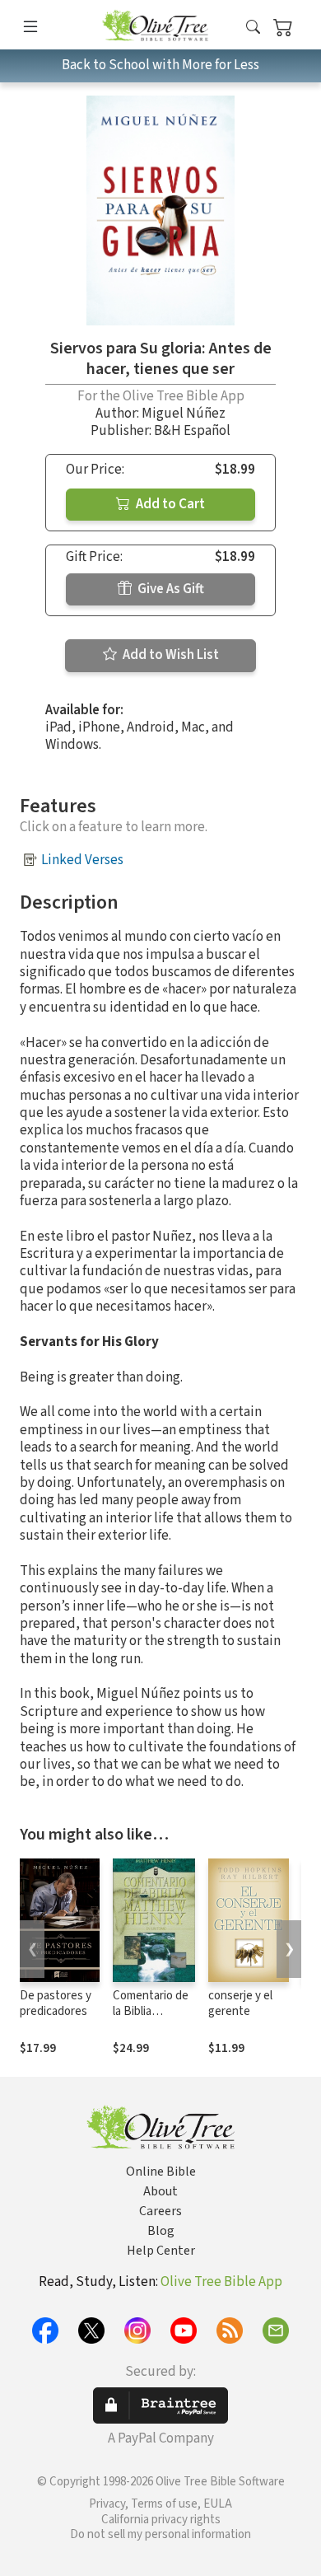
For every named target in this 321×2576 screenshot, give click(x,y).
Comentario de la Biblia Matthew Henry (153, 2011)
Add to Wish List (170, 655)
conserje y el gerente (240, 2003)
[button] (253, 28)
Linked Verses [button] (82, 860)
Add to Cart (169, 504)
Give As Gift (170, 589)
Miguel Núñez (184, 414)
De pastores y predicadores (56, 2003)
